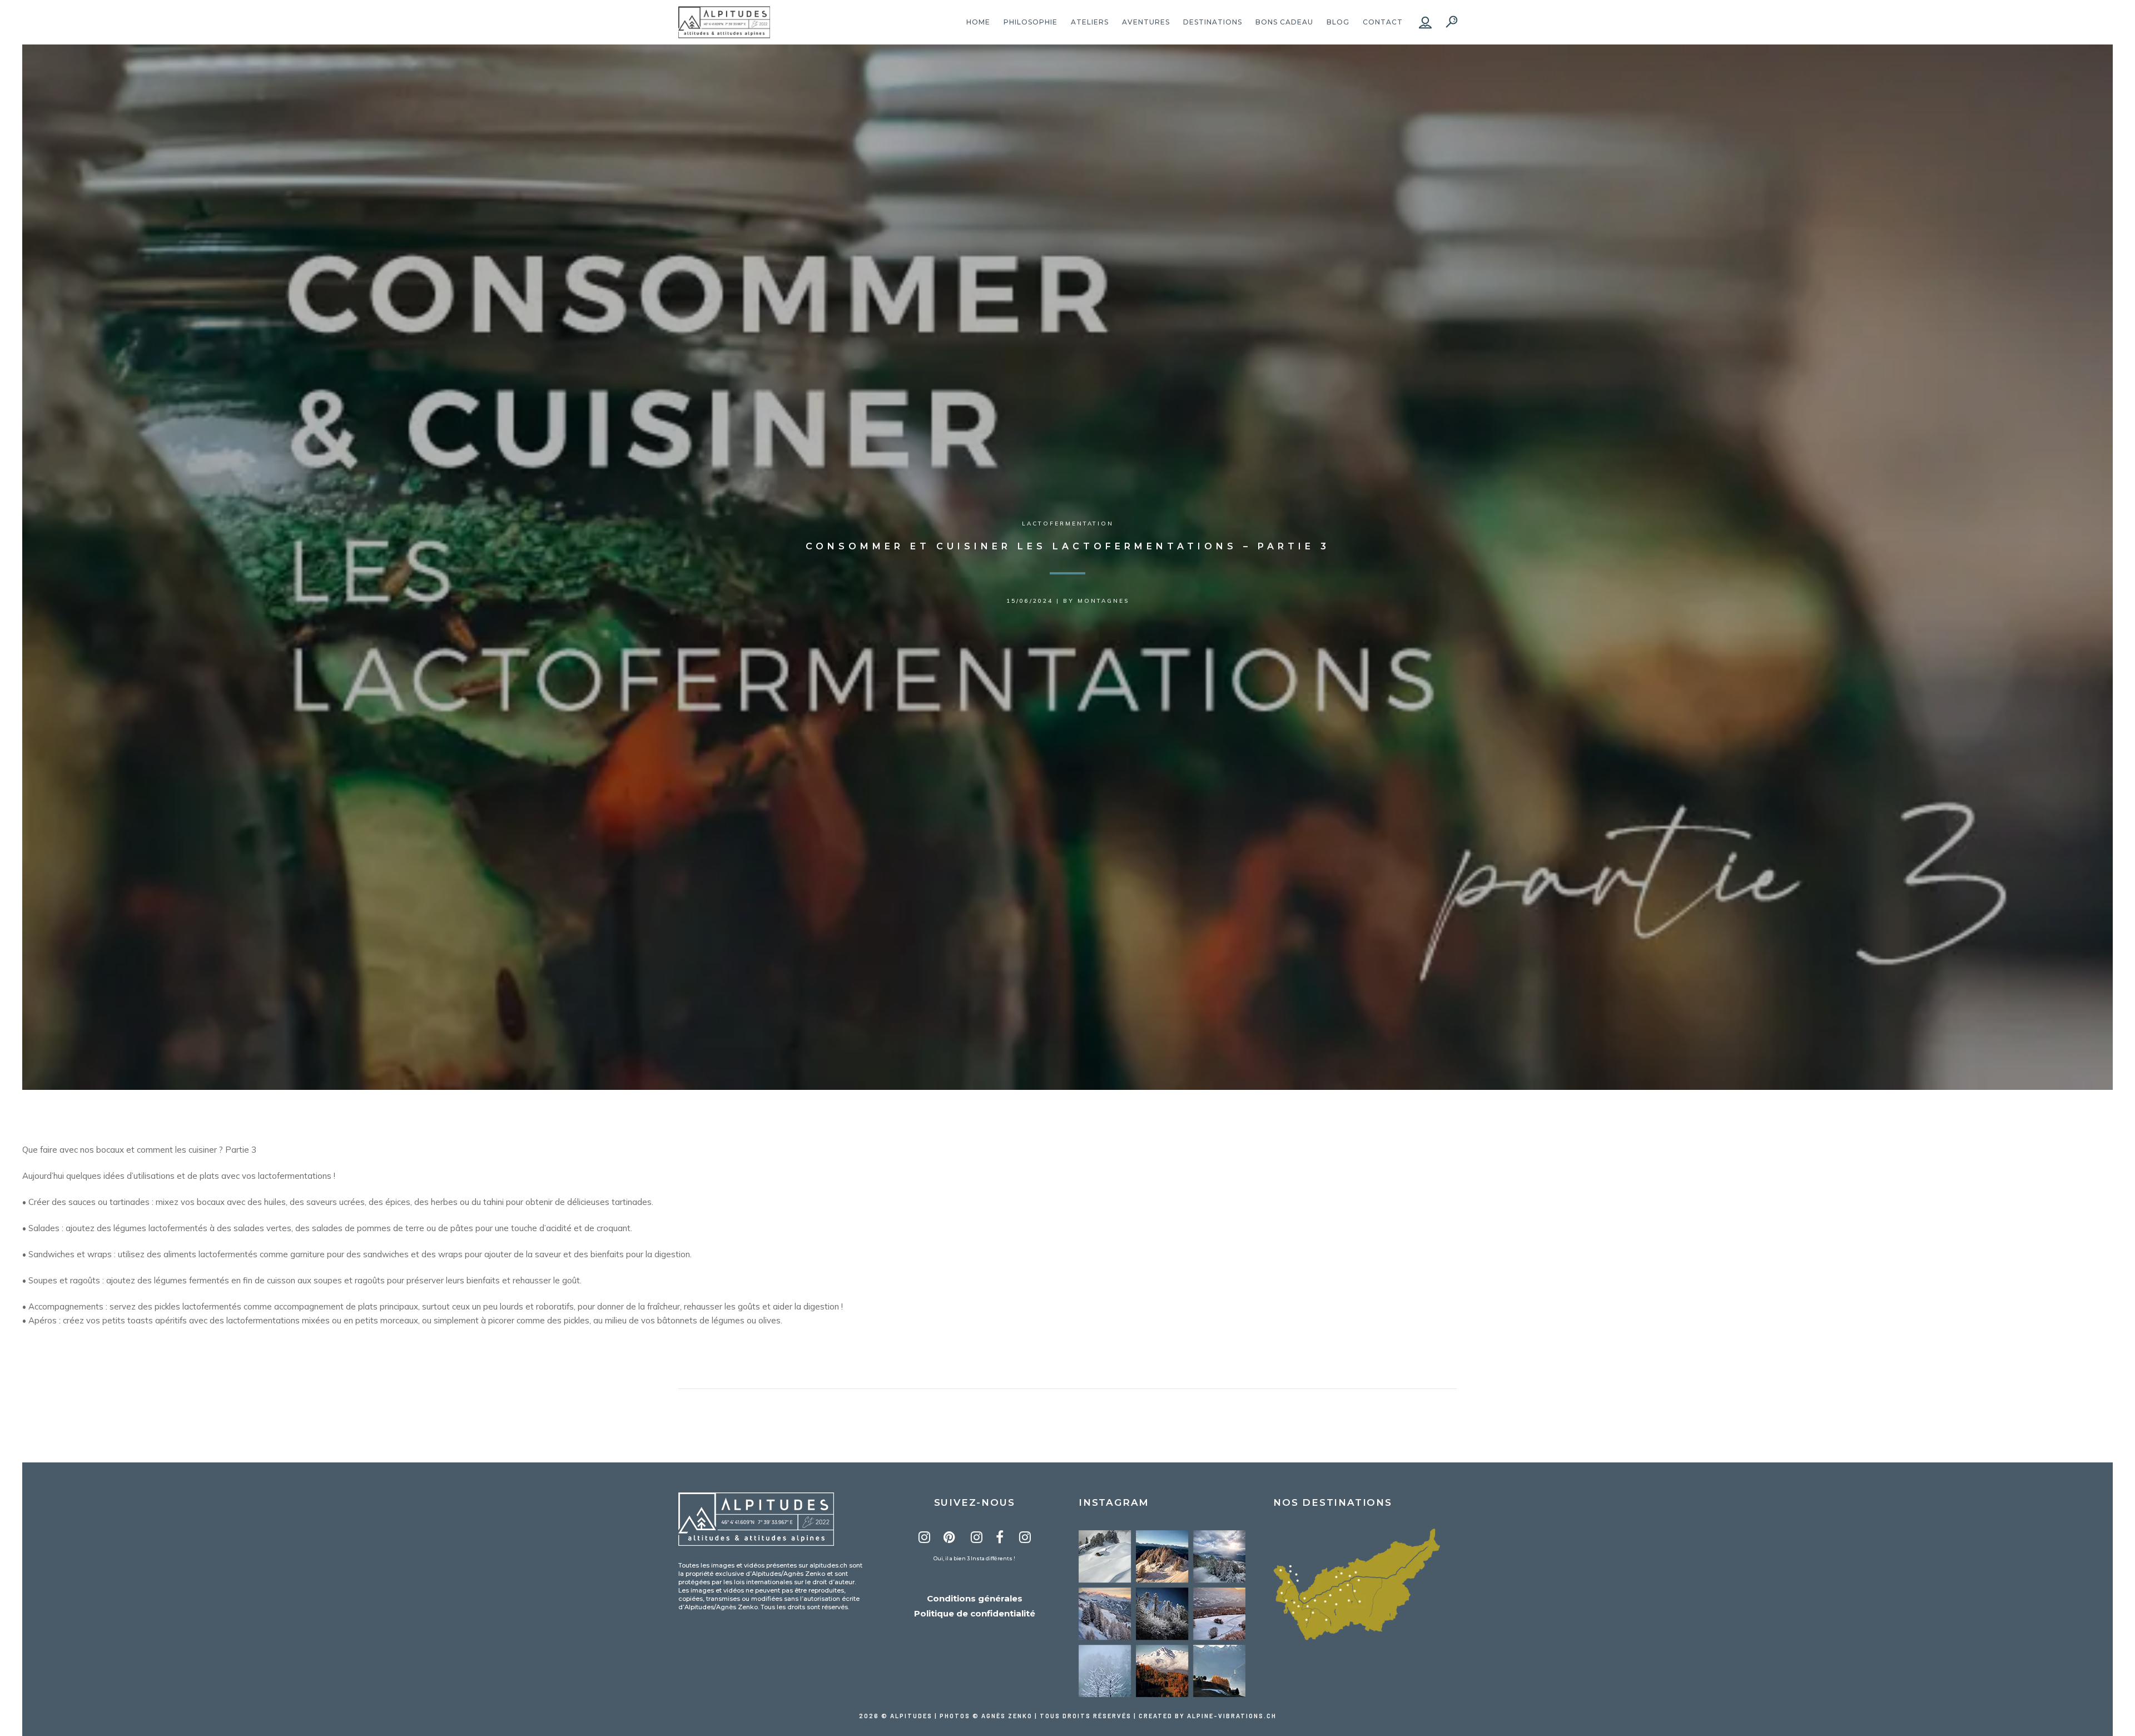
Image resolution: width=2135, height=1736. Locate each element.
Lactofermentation (1068, 524)
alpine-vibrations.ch (1232, 1716)
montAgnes (1103, 601)
